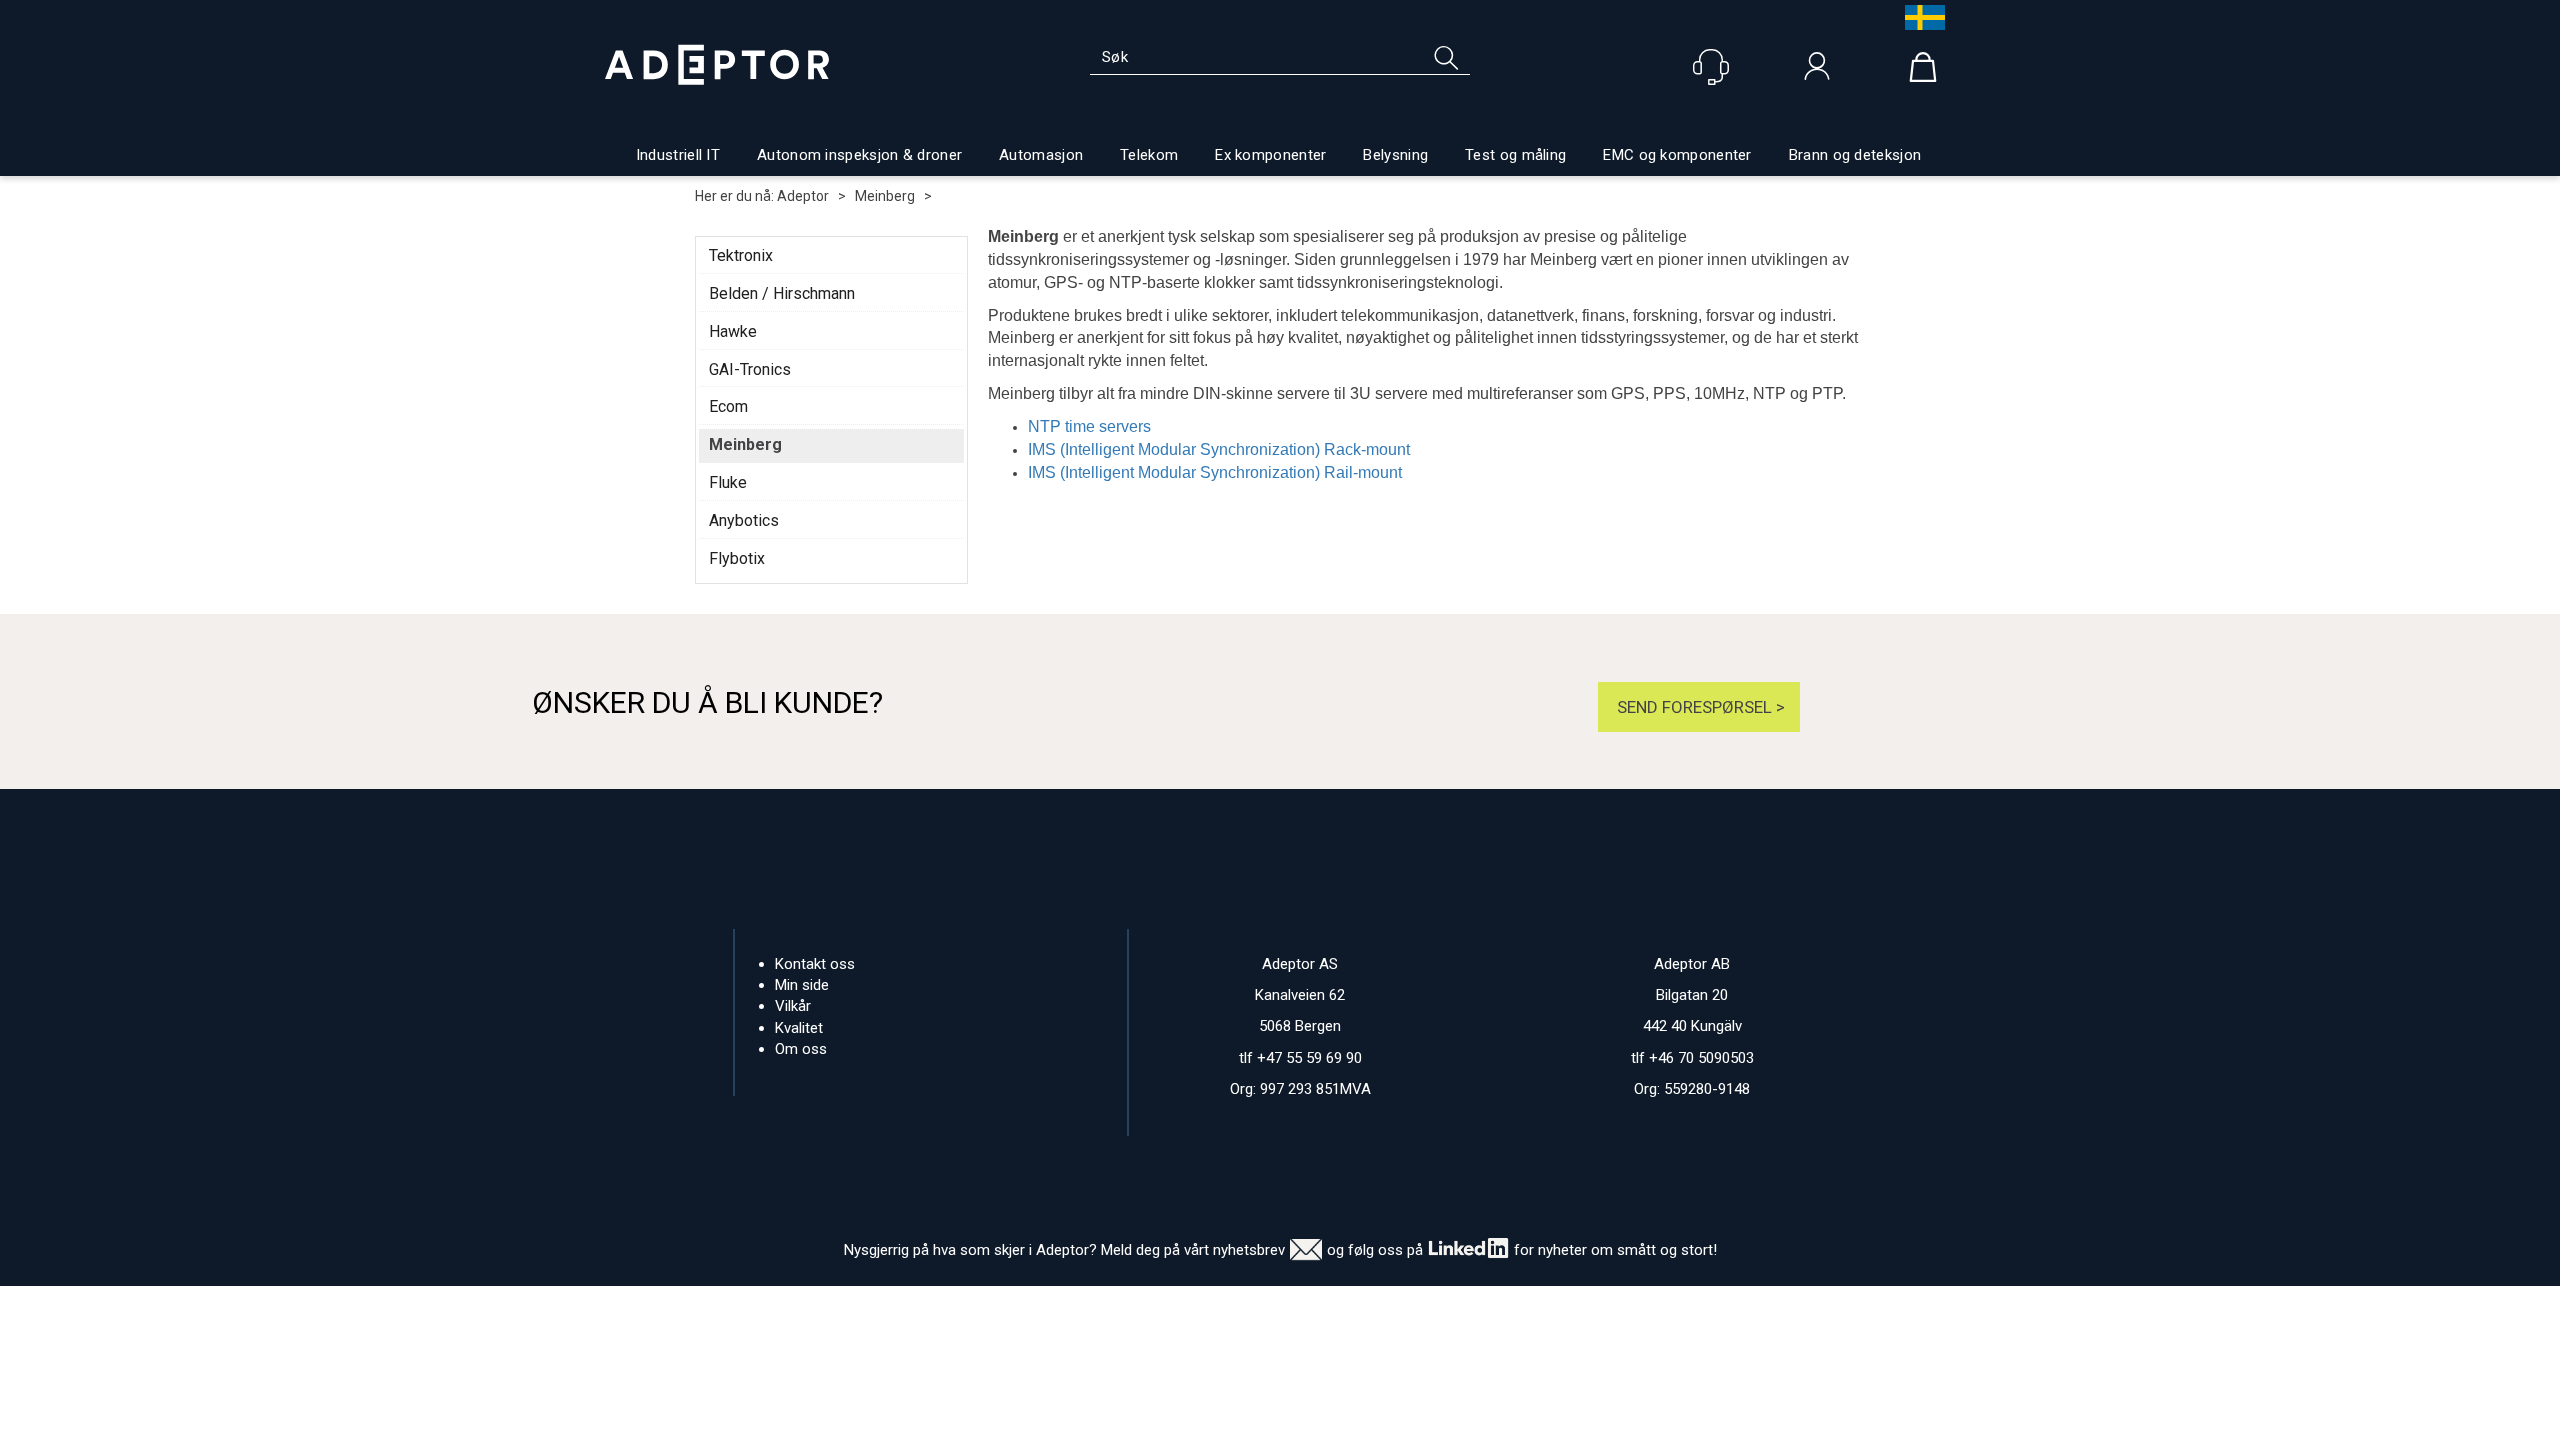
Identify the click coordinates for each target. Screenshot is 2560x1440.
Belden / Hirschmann (782, 293)
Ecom (728, 406)
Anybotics (744, 520)
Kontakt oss (815, 964)
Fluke (728, 482)
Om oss (801, 1049)
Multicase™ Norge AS (1678, 1306)
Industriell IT (678, 155)
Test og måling (1515, 155)
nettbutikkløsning (1497, 1306)
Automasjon (1041, 155)
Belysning (1395, 155)
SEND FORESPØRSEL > (1699, 707)
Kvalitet (799, 1028)
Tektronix (741, 255)
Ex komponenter (1270, 155)
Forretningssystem (1361, 1306)
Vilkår (793, 1006)
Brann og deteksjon (1855, 155)
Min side (802, 985)
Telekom (1149, 155)
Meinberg (885, 196)
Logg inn (1817, 71)
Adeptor (803, 196)
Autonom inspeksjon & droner (859, 155)
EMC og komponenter (1677, 155)
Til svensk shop (1920, 17)
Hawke (733, 331)
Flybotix (737, 558)
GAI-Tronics (750, 369)
